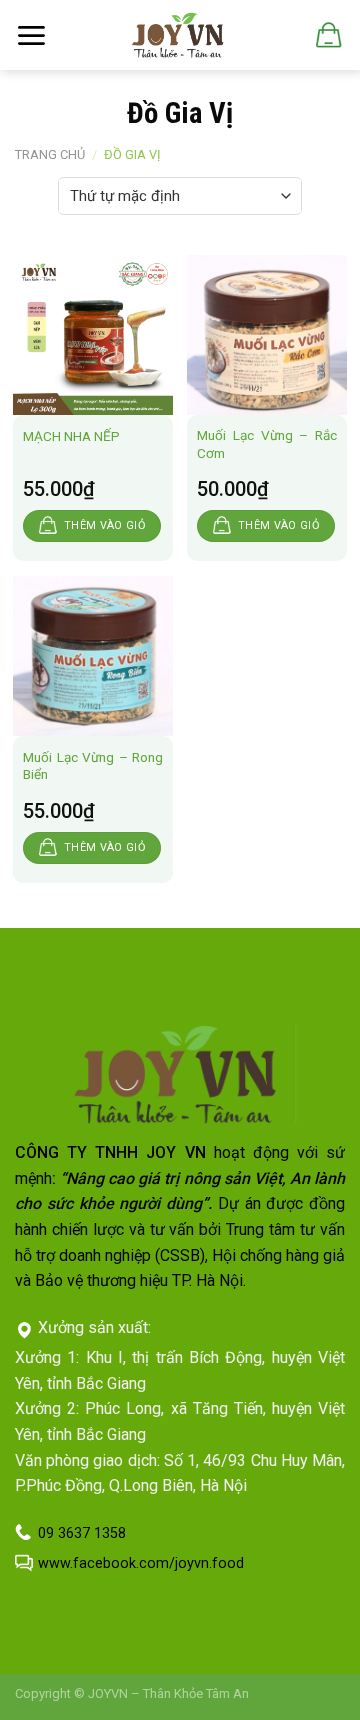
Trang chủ (50, 154)
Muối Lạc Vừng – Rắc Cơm (267, 444)
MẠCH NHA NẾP (71, 436)
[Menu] (31, 35)
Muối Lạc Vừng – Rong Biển (93, 766)
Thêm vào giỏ (104, 525)
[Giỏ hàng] (327, 35)
